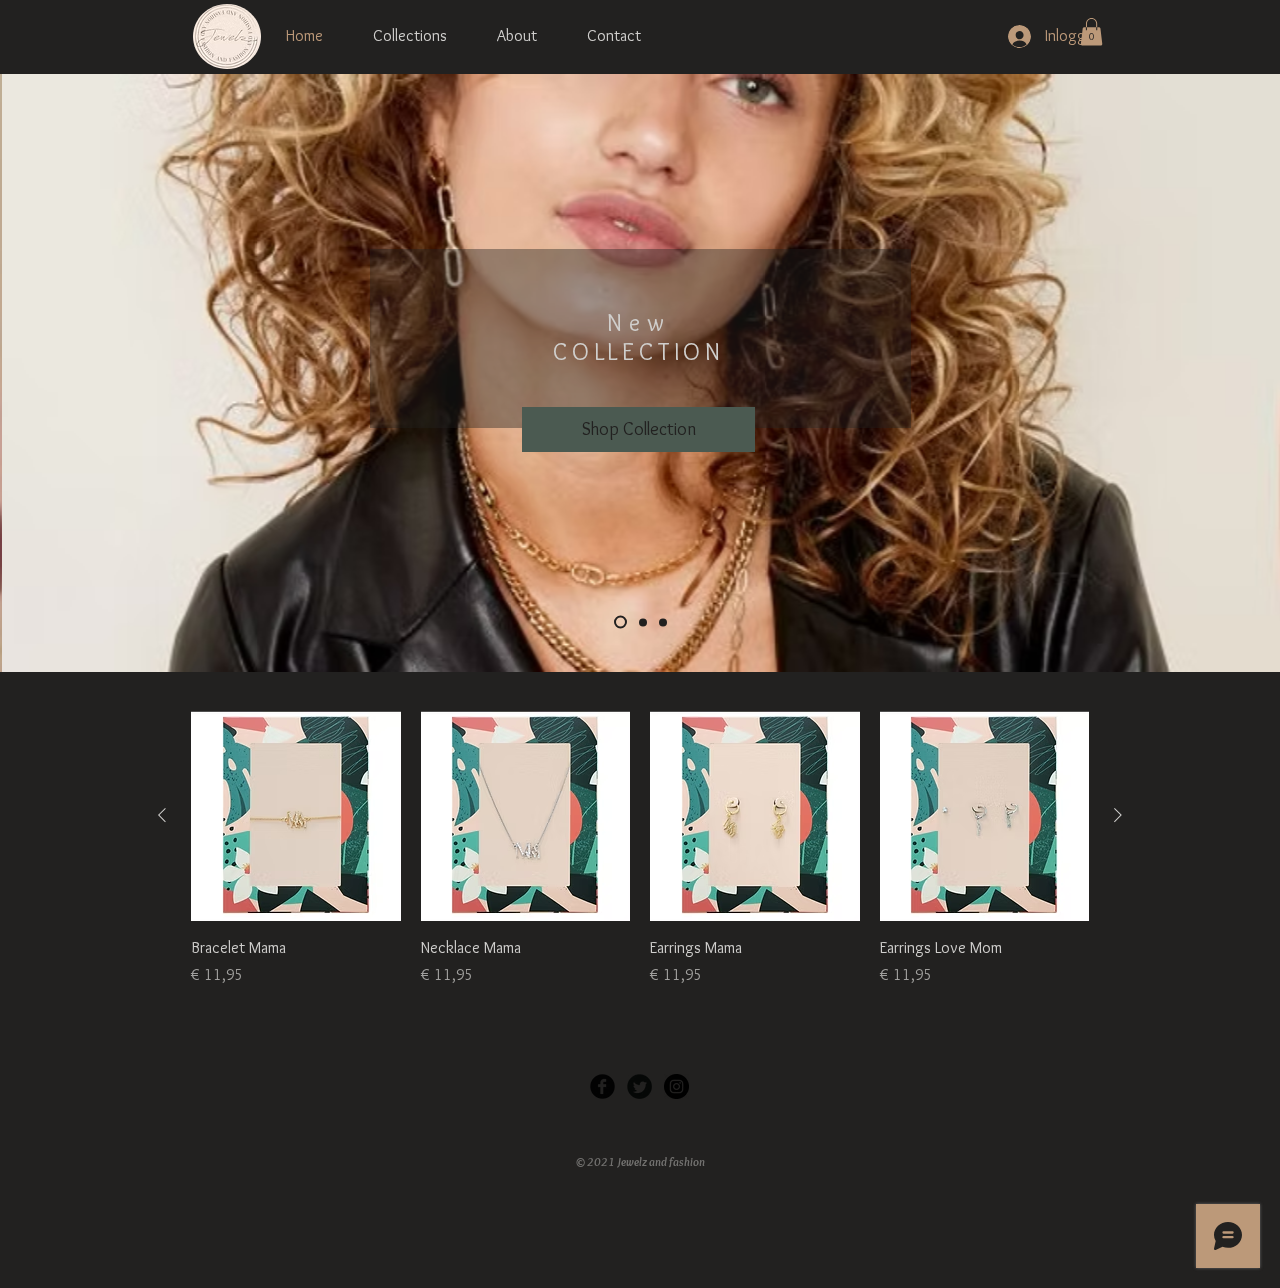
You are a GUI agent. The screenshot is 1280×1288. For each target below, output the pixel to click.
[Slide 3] (663, 622)
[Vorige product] (162, 815)
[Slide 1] (620, 622)
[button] (1091, 31)
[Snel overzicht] (296, 816)
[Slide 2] (643, 622)
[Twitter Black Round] (639, 1086)
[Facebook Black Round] (602, 1086)
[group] (640, 849)
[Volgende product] (1118, 815)
